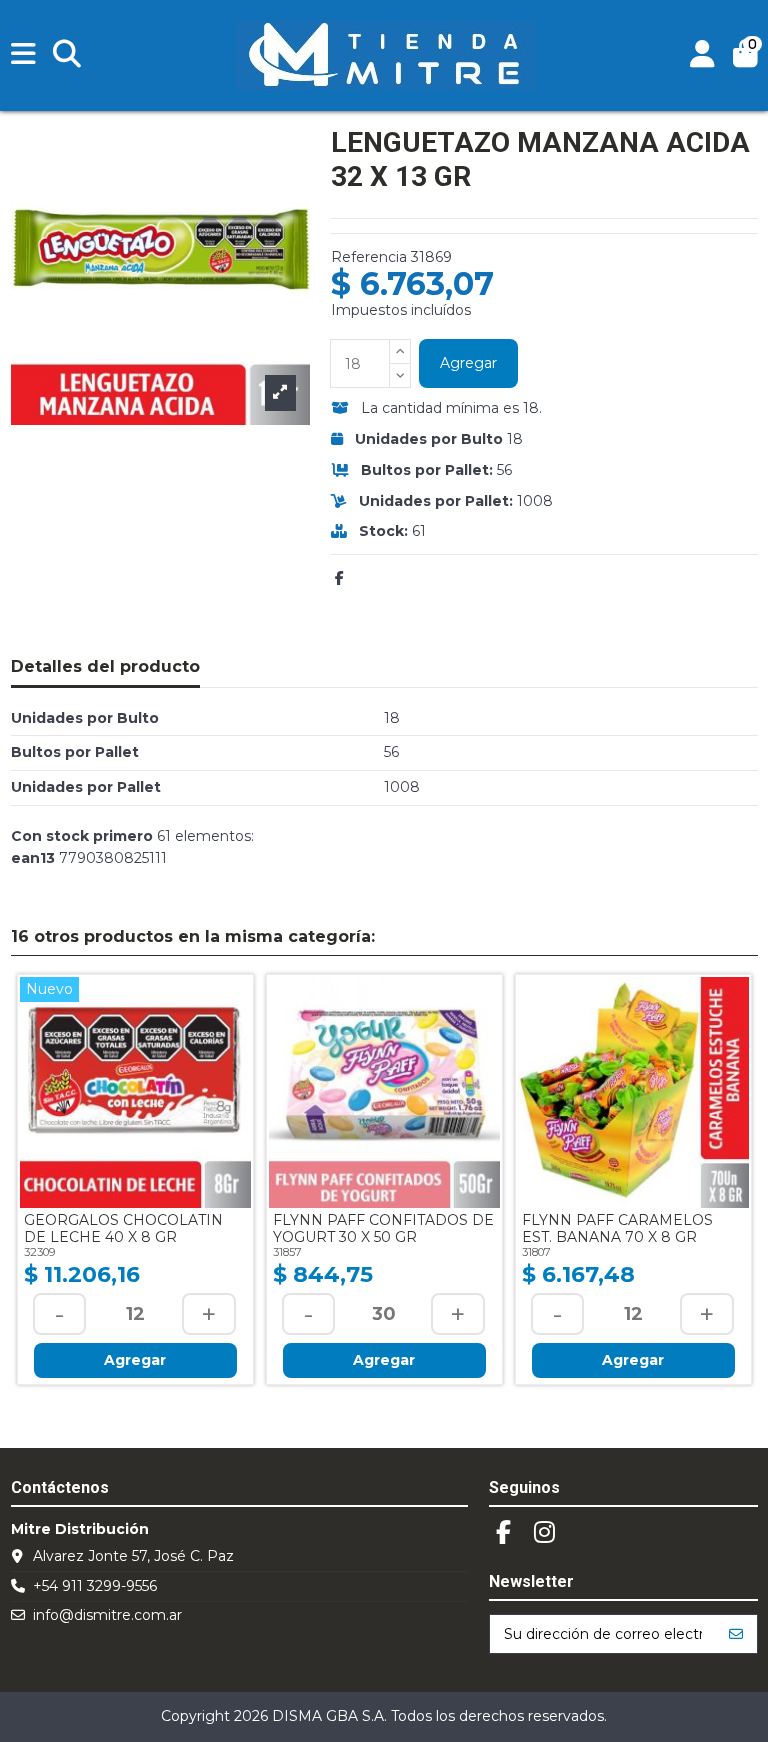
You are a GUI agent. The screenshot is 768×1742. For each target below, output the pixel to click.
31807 (536, 1252)
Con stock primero (82, 836)
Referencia (369, 257)
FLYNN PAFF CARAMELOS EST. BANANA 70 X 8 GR (617, 1228)
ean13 (33, 858)
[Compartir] (339, 578)
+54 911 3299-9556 (95, 1586)
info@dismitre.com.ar (107, 1615)
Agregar (468, 363)
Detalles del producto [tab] (105, 666)
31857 (287, 1252)
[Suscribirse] (736, 1634)
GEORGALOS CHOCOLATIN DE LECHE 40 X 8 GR (123, 1228)
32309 (39, 1252)
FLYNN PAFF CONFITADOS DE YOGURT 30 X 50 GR (383, 1228)
